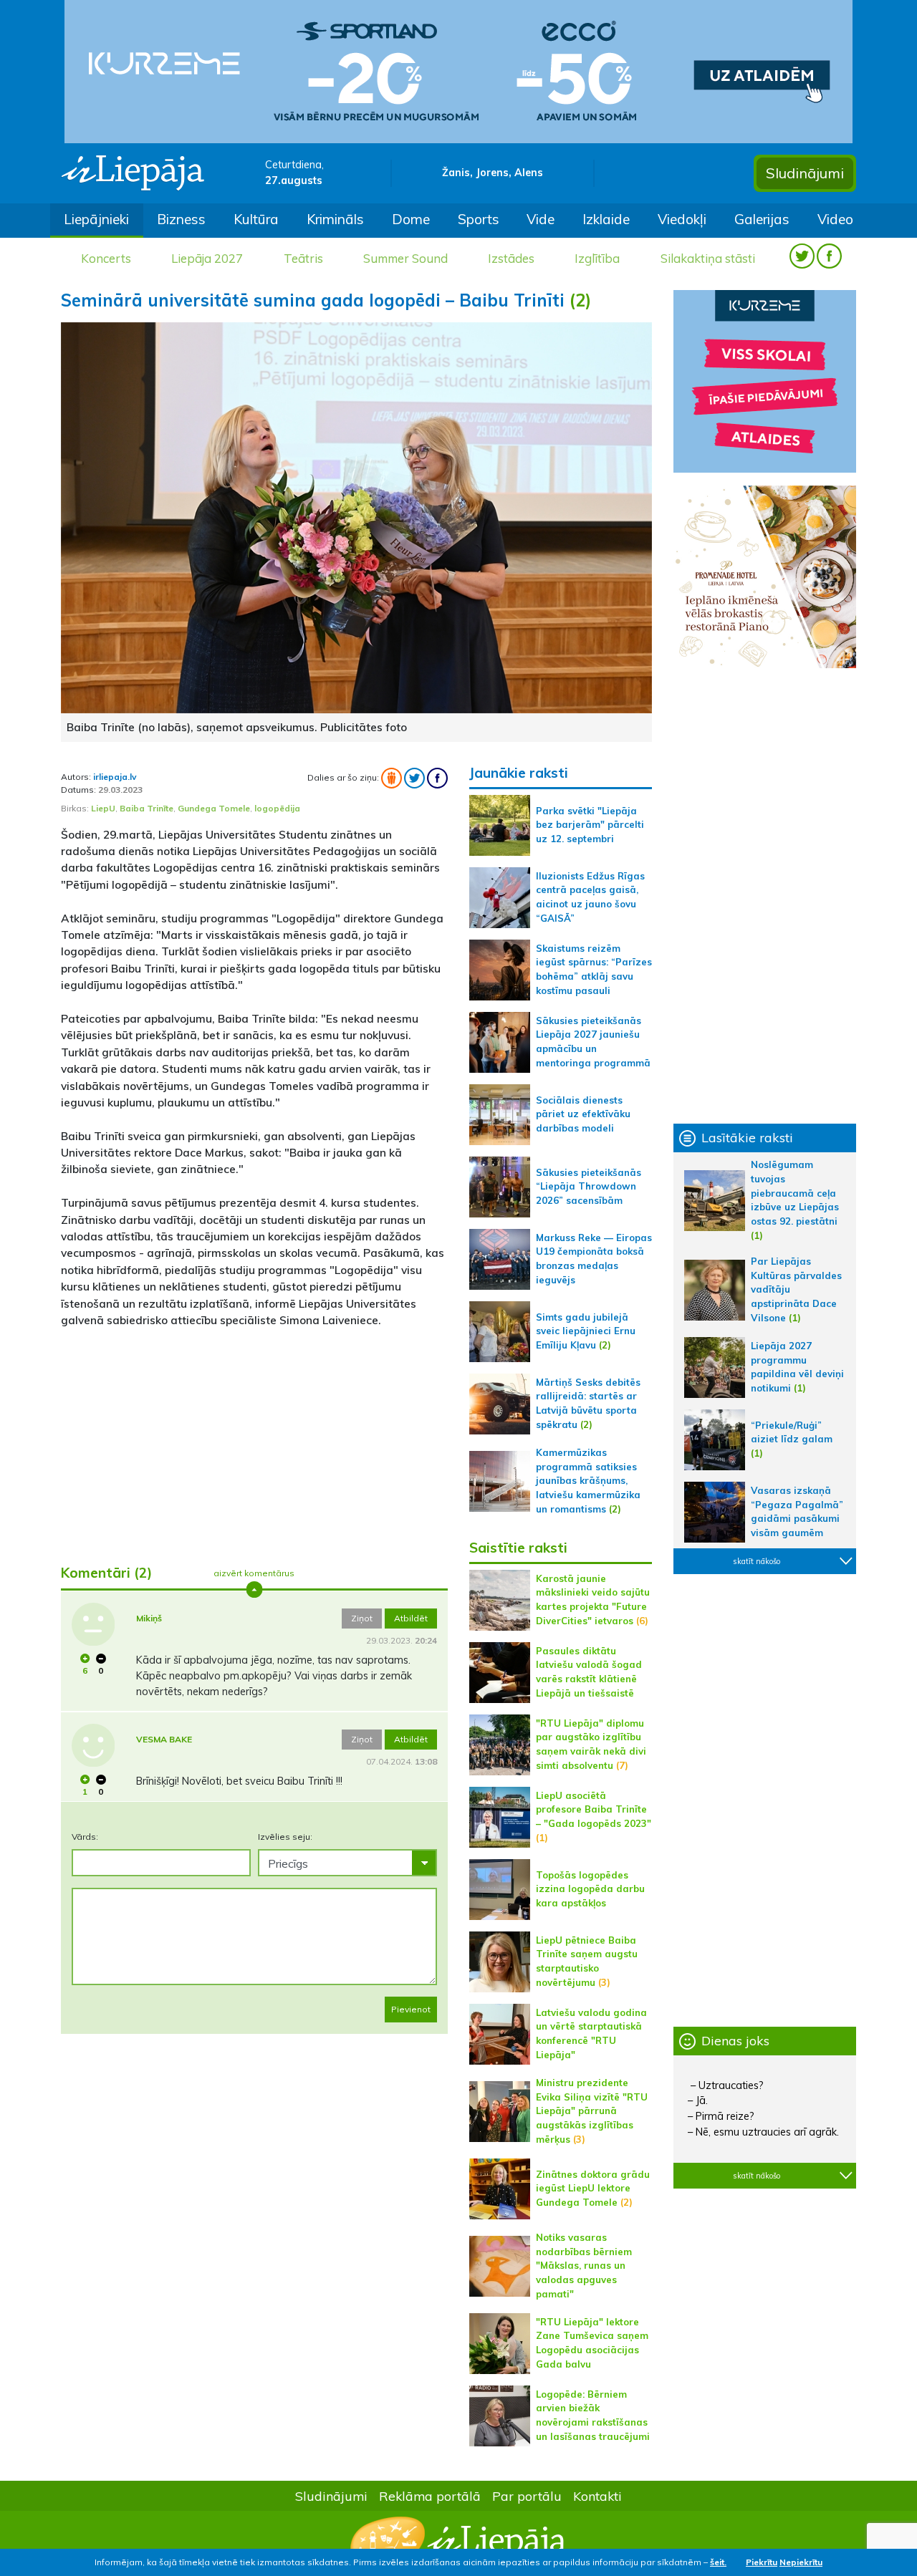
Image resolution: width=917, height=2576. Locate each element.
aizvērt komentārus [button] (254, 1573)
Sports (479, 219)
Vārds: (85, 1837)
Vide (541, 219)
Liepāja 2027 (207, 258)
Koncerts (106, 258)
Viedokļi (682, 219)
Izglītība (597, 258)
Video (835, 219)
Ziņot (362, 1618)
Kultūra (256, 219)
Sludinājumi (805, 173)
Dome (411, 219)
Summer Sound (405, 258)
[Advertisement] (254, 1440)
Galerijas (762, 219)
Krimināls (335, 219)
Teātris (303, 258)
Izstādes (511, 258)
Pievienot (411, 2009)
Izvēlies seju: (285, 1837)
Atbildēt (411, 1618)
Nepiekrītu (801, 2562)
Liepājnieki (96, 219)
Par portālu (527, 2496)
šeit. (718, 2562)
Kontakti (597, 2496)
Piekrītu (762, 2562)
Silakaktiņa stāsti (708, 258)
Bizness (181, 219)
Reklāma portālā (430, 2496)
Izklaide (606, 219)
